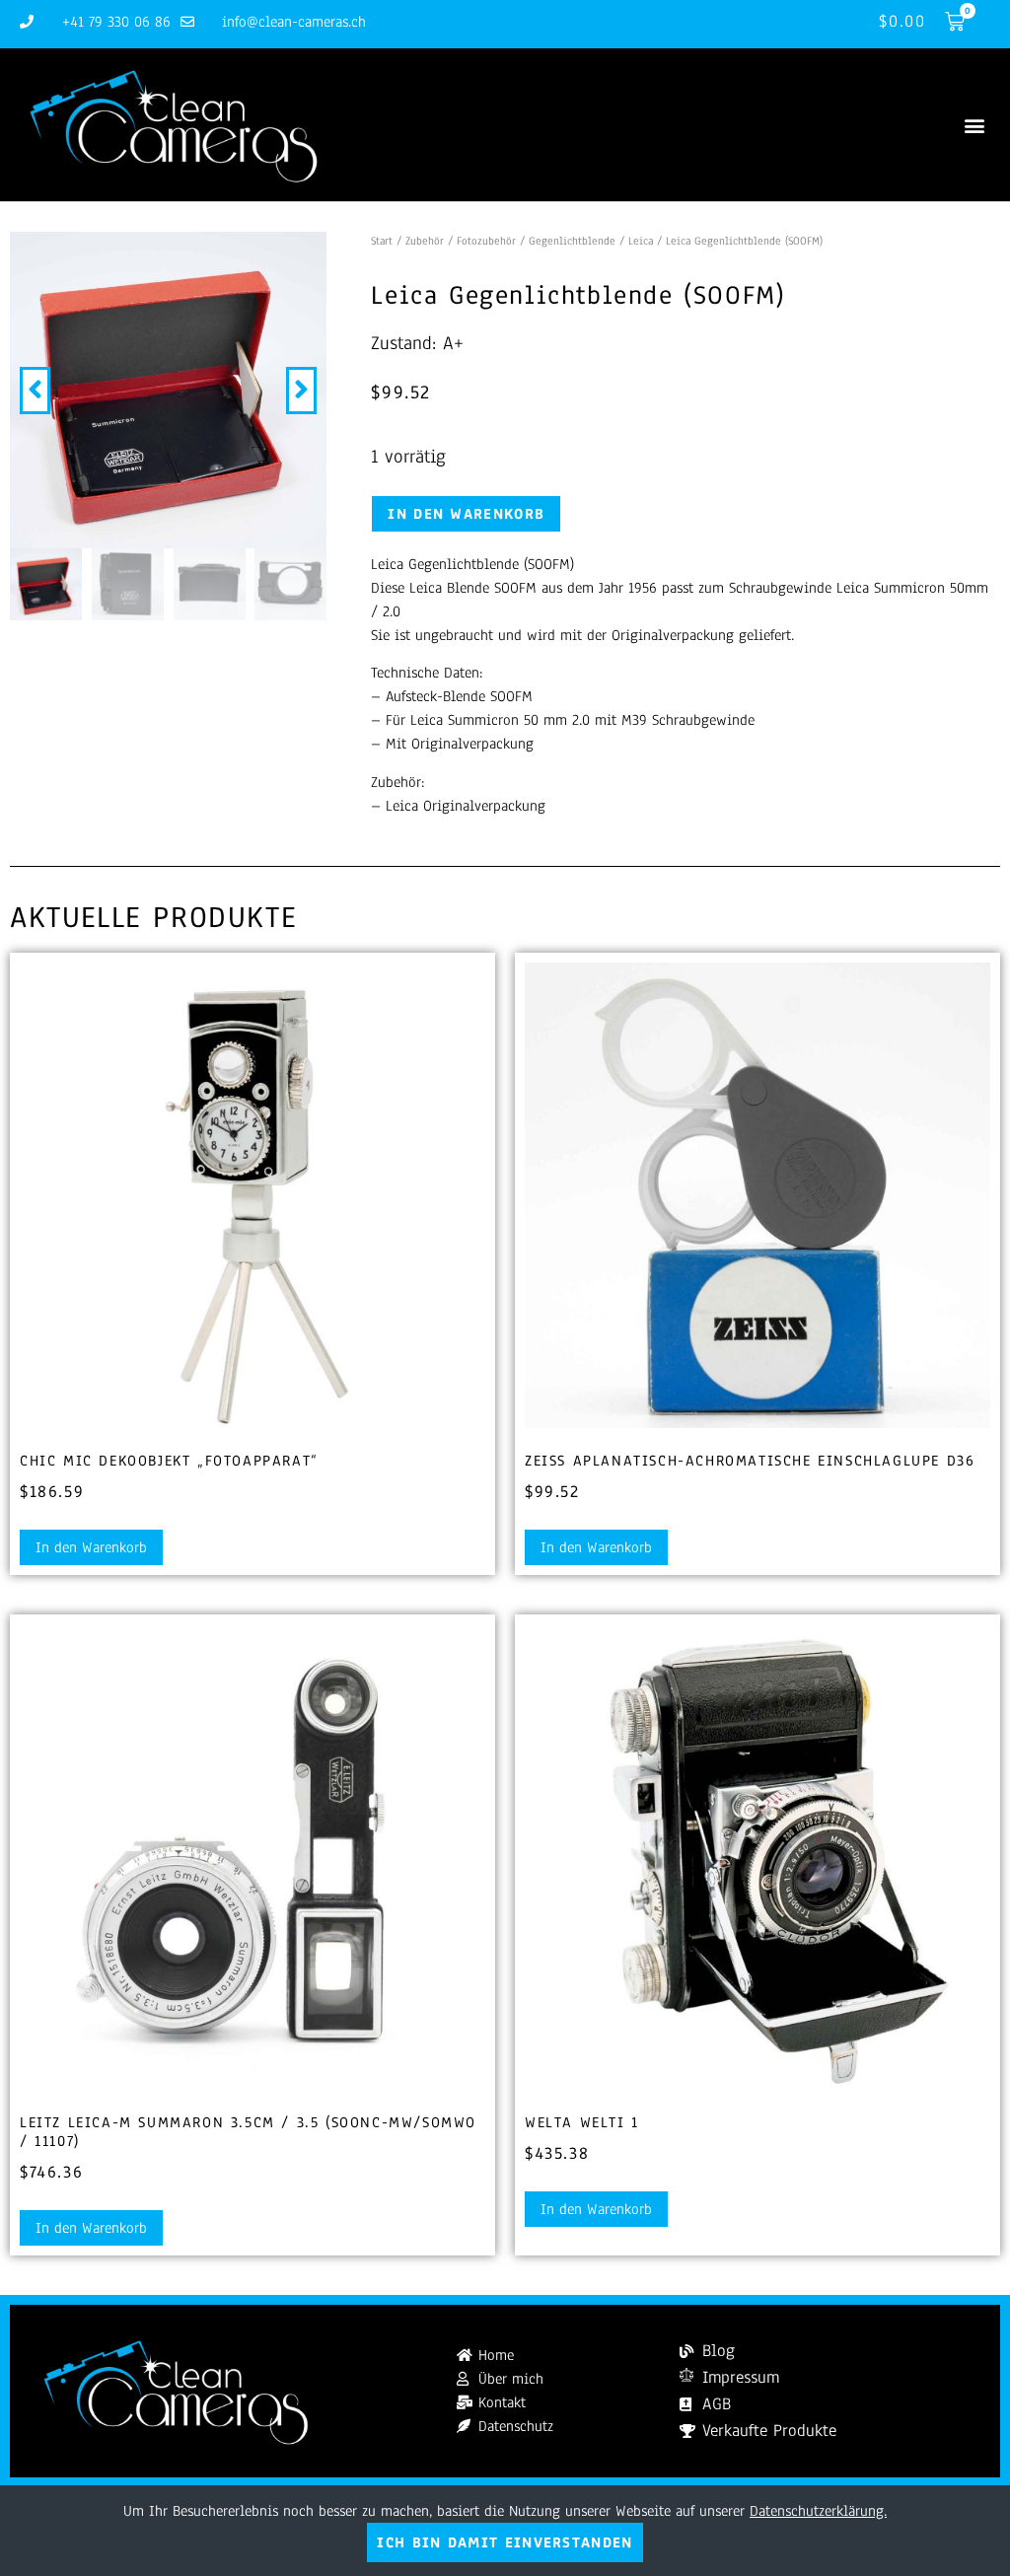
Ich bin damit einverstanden (505, 2542)
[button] (974, 125)
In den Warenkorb (466, 514)
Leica (641, 241)
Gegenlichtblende (572, 241)
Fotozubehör (486, 241)
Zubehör (425, 241)
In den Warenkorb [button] (91, 1547)
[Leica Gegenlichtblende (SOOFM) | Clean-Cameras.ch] (168, 390)
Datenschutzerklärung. (818, 2511)
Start (382, 241)
